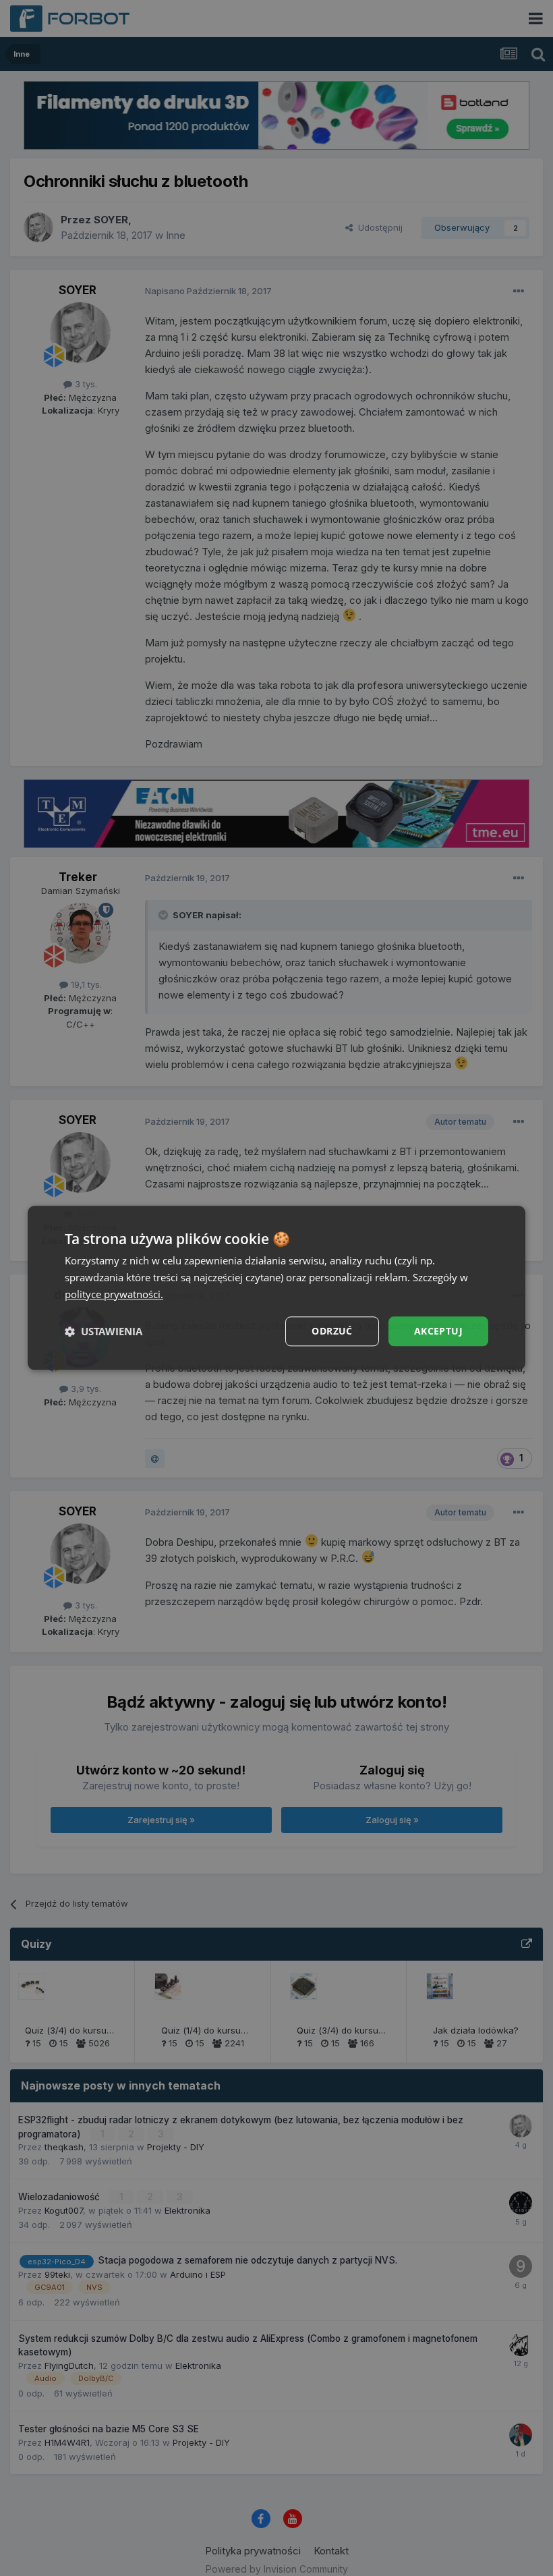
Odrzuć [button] (332, 1331)
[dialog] (276, 1288)
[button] (104, 1331)
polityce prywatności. (114, 1294)
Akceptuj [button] (438, 1331)
